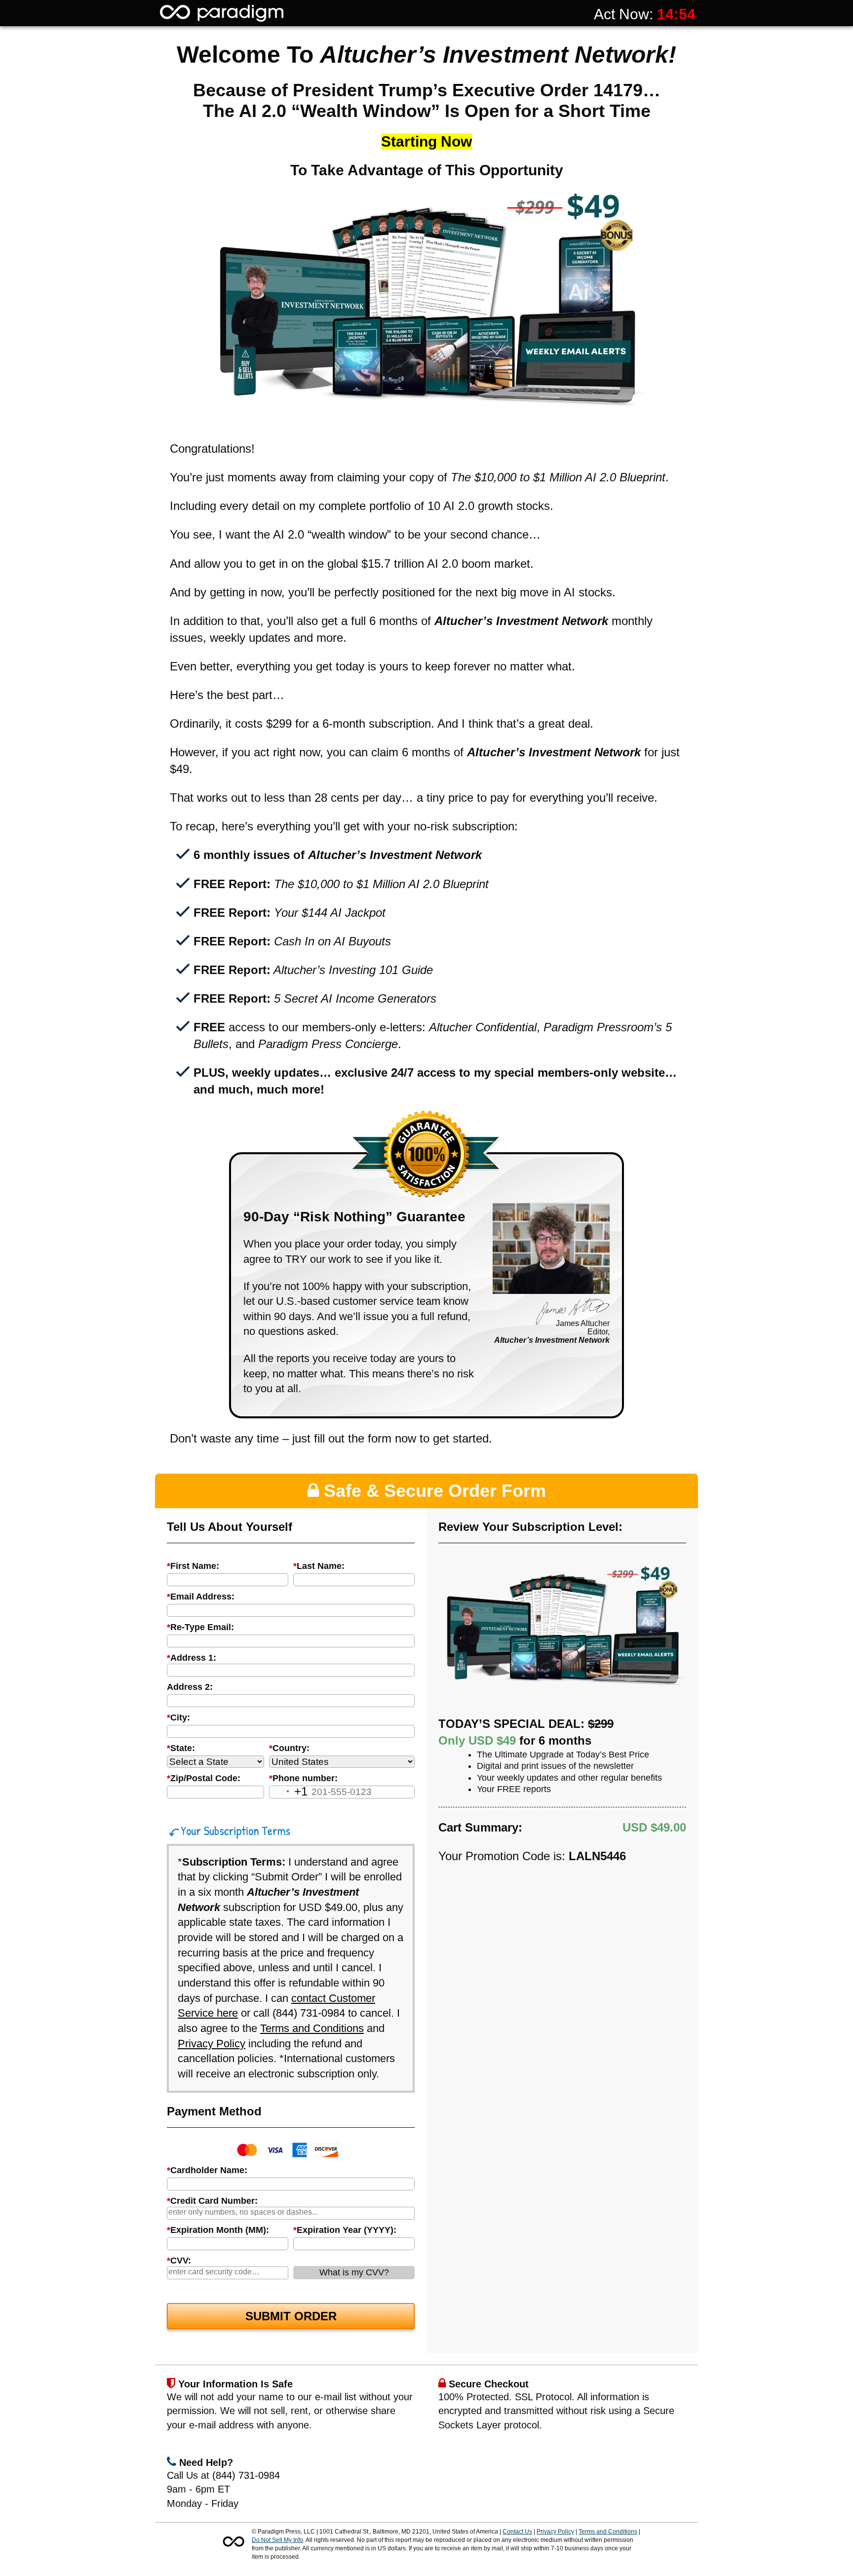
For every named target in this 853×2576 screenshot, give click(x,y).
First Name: (193, 1566)
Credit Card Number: (212, 2201)
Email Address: (201, 1597)
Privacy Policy (212, 2044)
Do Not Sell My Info (277, 2540)
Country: (289, 1748)
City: (178, 1717)
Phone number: (303, 1778)
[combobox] (291, 1670)
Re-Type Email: (200, 1627)
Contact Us (517, 2532)
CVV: (179, 2261)
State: (181, 1748)
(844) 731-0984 (309, 2013)
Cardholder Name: (207, 2170)
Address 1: (192, 1658)
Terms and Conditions (312, 2028)
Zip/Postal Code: (204, 1778)
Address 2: (190, 1687)
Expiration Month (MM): (218, 2230)
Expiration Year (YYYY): (345, 2230)
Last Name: (319, 1566)
